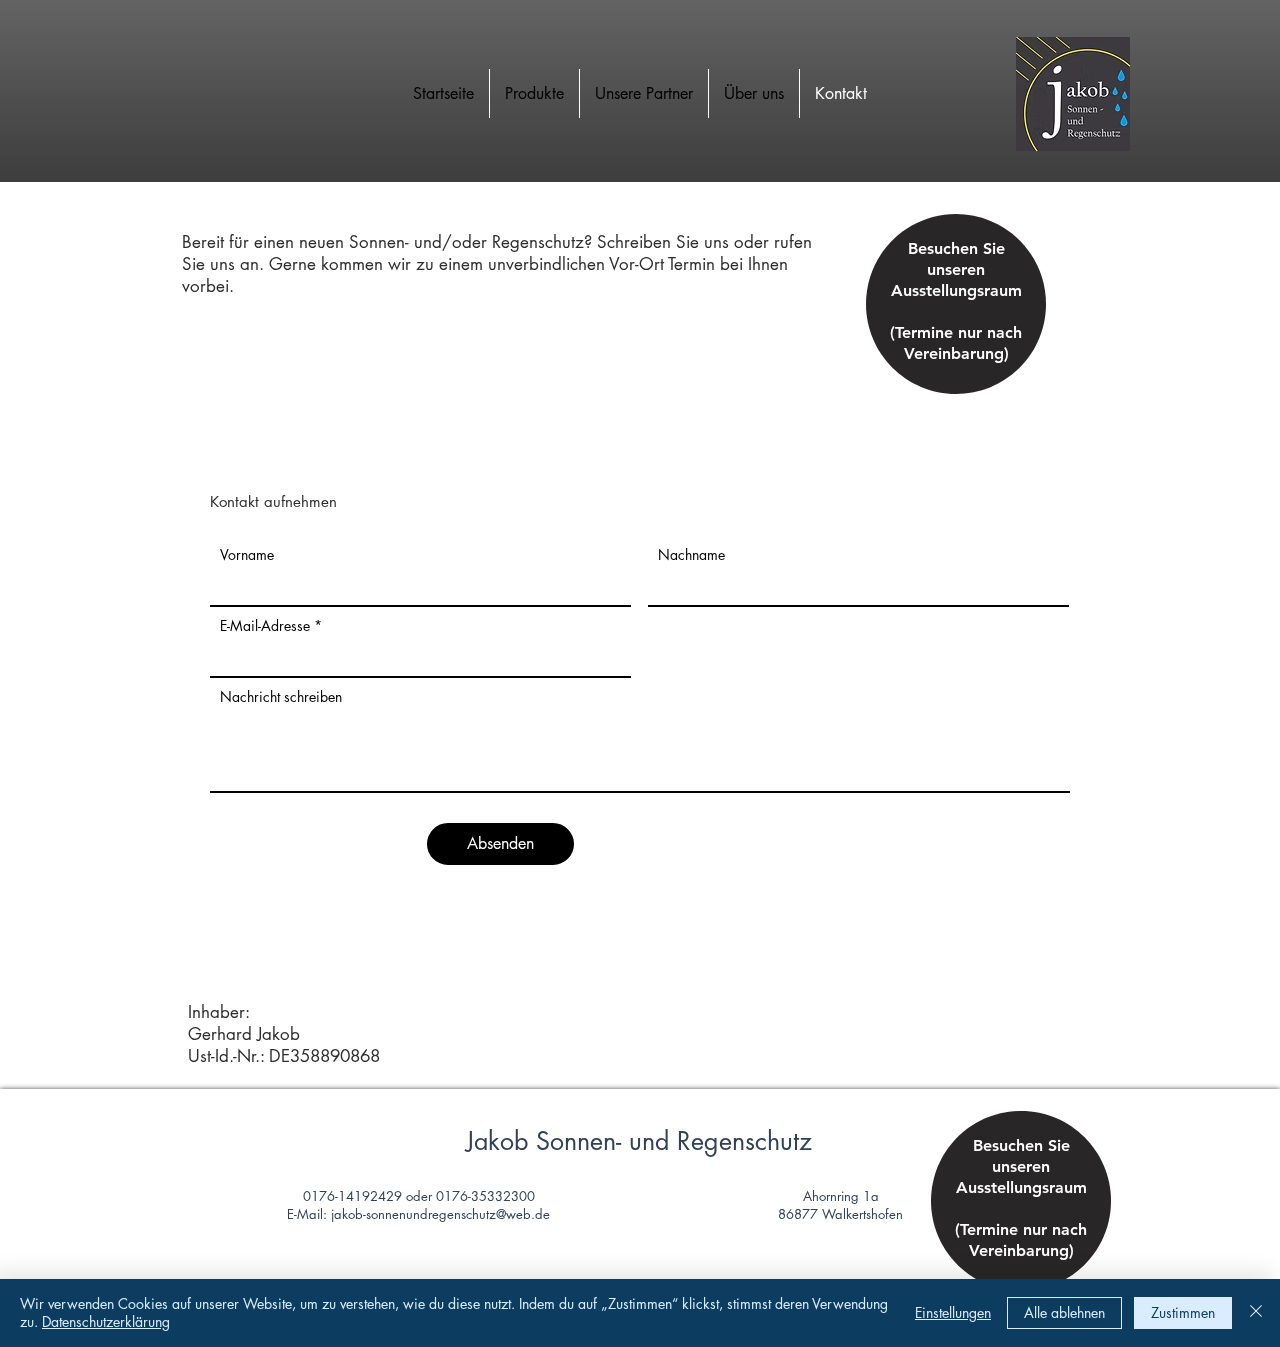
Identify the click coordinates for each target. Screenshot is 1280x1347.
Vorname (247, 555)
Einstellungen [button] (953, 1312)
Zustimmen (1183, 1312)
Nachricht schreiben (281, 697)
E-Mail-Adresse (265, 626)
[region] (956, 321)
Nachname (691, 555)
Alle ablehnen (1064, 1312)
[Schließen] (1256, 1313)
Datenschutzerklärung (106, 1321)
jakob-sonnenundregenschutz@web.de (440, 1214)
